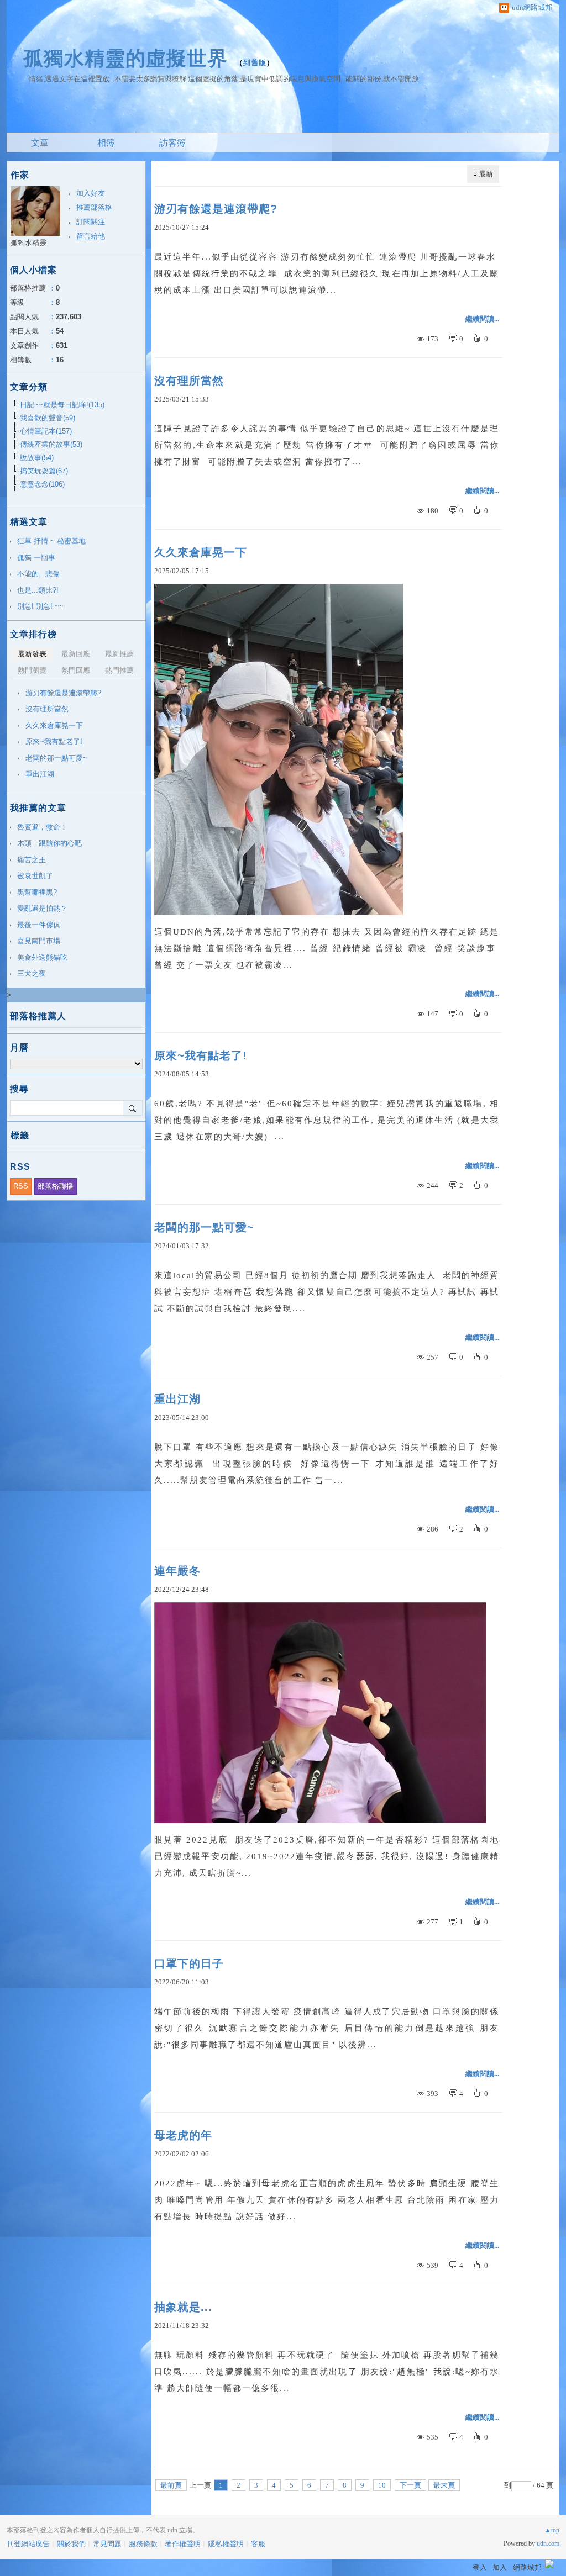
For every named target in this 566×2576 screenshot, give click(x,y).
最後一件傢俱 (39, 925)
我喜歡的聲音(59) (48, 418)
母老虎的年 (183, 2135)
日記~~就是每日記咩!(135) (62, 405)
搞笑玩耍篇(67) (44, 471)
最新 (486, 174)
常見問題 (107, 2544)
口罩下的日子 (189, 1963)
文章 (40, 143)
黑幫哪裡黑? (37, 892)
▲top (552, 2530)
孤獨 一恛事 (36, 558)
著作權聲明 (183, 2544)
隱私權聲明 (226, 2544)
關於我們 (71, 2544)
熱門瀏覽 (32, 670)
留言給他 (91, 236)
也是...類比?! (38, 590)
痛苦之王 (32, 860)
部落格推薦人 (38, 1016)
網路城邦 (527, 2567)
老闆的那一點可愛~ (204, 1227)
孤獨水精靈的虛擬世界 (125, 58)
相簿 (106, 143)
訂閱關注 (91, 222)
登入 (480, 2567)
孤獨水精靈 (28, 243)
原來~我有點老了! (201, 1055)
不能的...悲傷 (38, 574)
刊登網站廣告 (28, 2544)
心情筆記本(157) (46, 431)
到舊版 (255, 63)
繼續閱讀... (482, 319)
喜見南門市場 (39, 941)
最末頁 (444, 2485)
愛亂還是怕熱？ (42, 908)
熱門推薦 (119, 670)
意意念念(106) (42, 484)
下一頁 (410, 2485)
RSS (21, 1186)
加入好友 (91, 193)
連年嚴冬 (177, 1571)
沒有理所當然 (189, 381)
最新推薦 (119, 654)
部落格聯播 (56, 1186)
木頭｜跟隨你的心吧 (49, 843)
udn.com (548, 2543)
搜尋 (133, 1108)
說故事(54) (37, 458)
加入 (500, 2567)
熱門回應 (76, 670)
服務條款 (143, 2544)
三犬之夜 (32, 973)
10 (382, 2485)
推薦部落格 (94, 207)
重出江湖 (177, 1399)
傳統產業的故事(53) (51, 444)
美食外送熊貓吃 (42, 957)
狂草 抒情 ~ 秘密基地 (51, 541)
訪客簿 (172, 143)
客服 (258, 2544)
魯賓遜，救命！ (42, 827)
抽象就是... (183, 2307)
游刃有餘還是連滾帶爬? (216, 209)
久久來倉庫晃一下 (201, 552)
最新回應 (76, 654)
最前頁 (171, 2485)
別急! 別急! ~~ (40, 606)
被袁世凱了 (35, 876)
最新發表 (32, 654)
